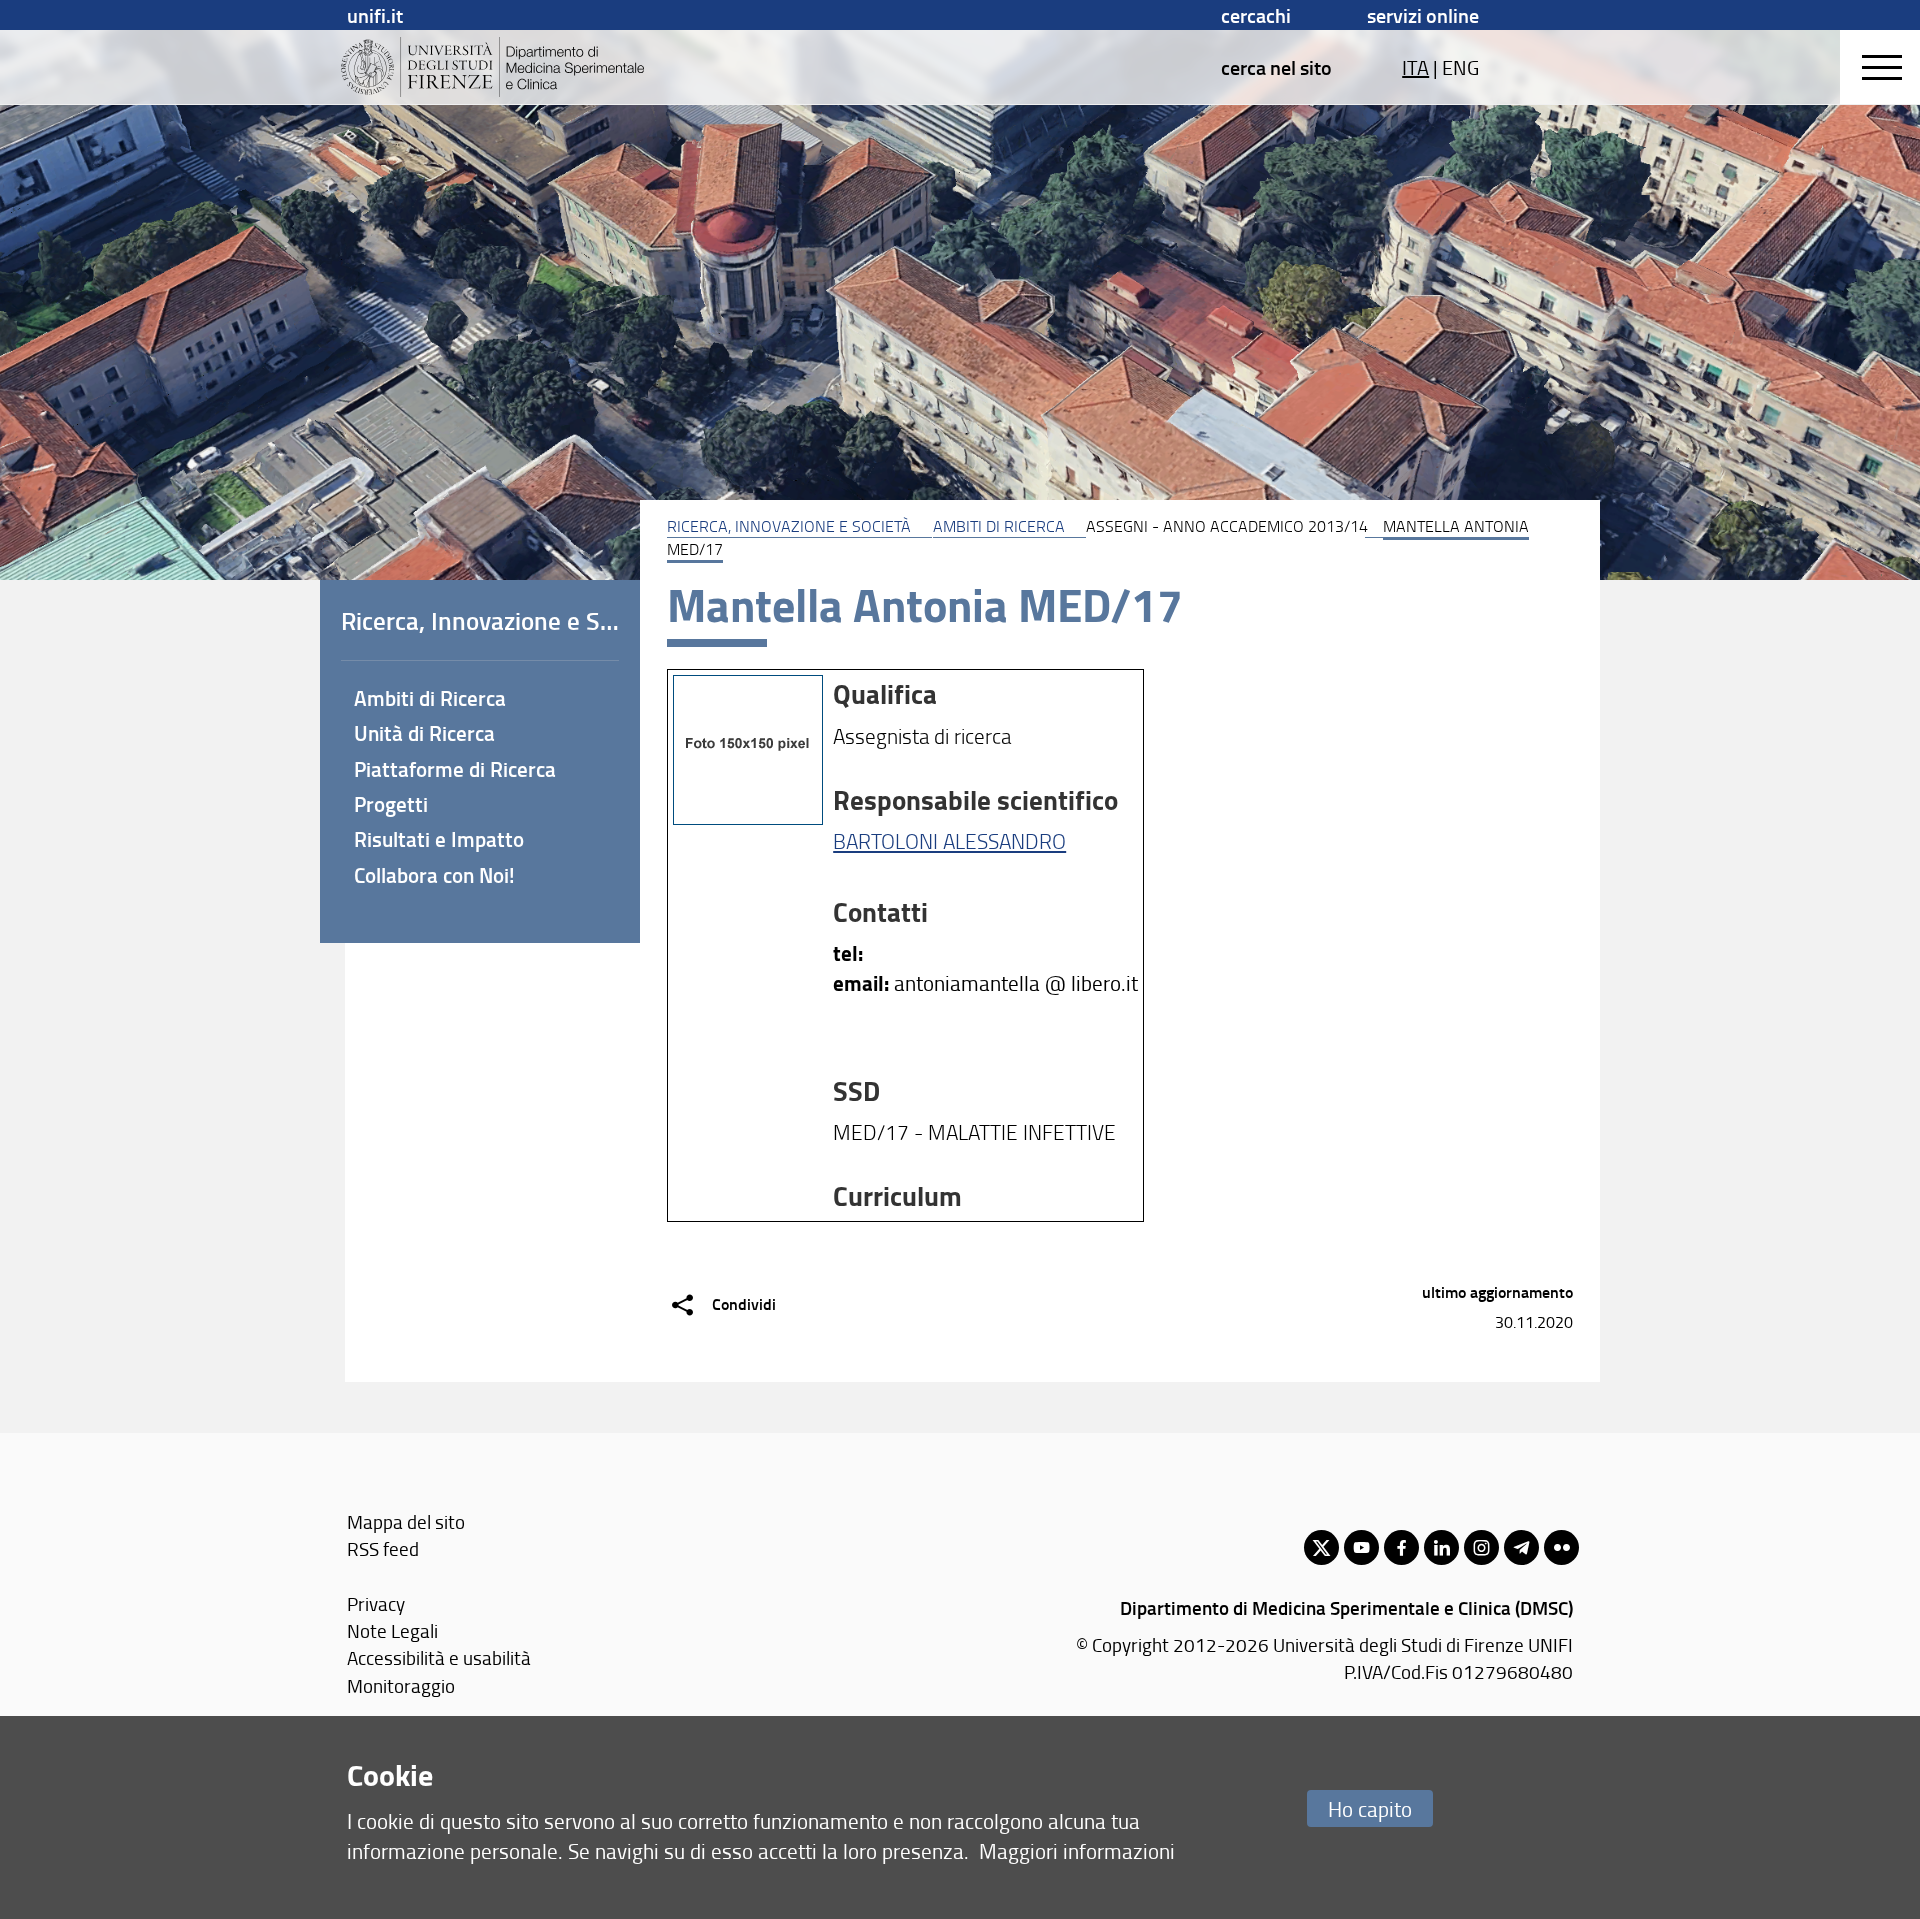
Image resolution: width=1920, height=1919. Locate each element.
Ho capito (1370, 1808)
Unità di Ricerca (424, 733)
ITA (1415, 67)
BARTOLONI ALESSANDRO (949, 840)
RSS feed (383, 1548)
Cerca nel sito (1276, 67)
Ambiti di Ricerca (999, 526)
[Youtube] (1361, 1547)
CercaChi (1256, 15)
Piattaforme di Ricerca (455, 769)
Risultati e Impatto (439, 839)
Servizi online (1423, 15)
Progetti (391, 804)
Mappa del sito (406, 1521)
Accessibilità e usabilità (439, 1657)
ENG (1460, 67)
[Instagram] (1481, 1547)
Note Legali (392, 1630)
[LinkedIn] (1441, 1547)
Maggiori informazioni (1077, 1850)
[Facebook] (1401, 1547)
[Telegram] (1521, 1547)
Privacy (376, 1603)
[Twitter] (1321, 1547)
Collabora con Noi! (434, 875)
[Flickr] (1561, 1547)
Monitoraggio (401, 1685)
